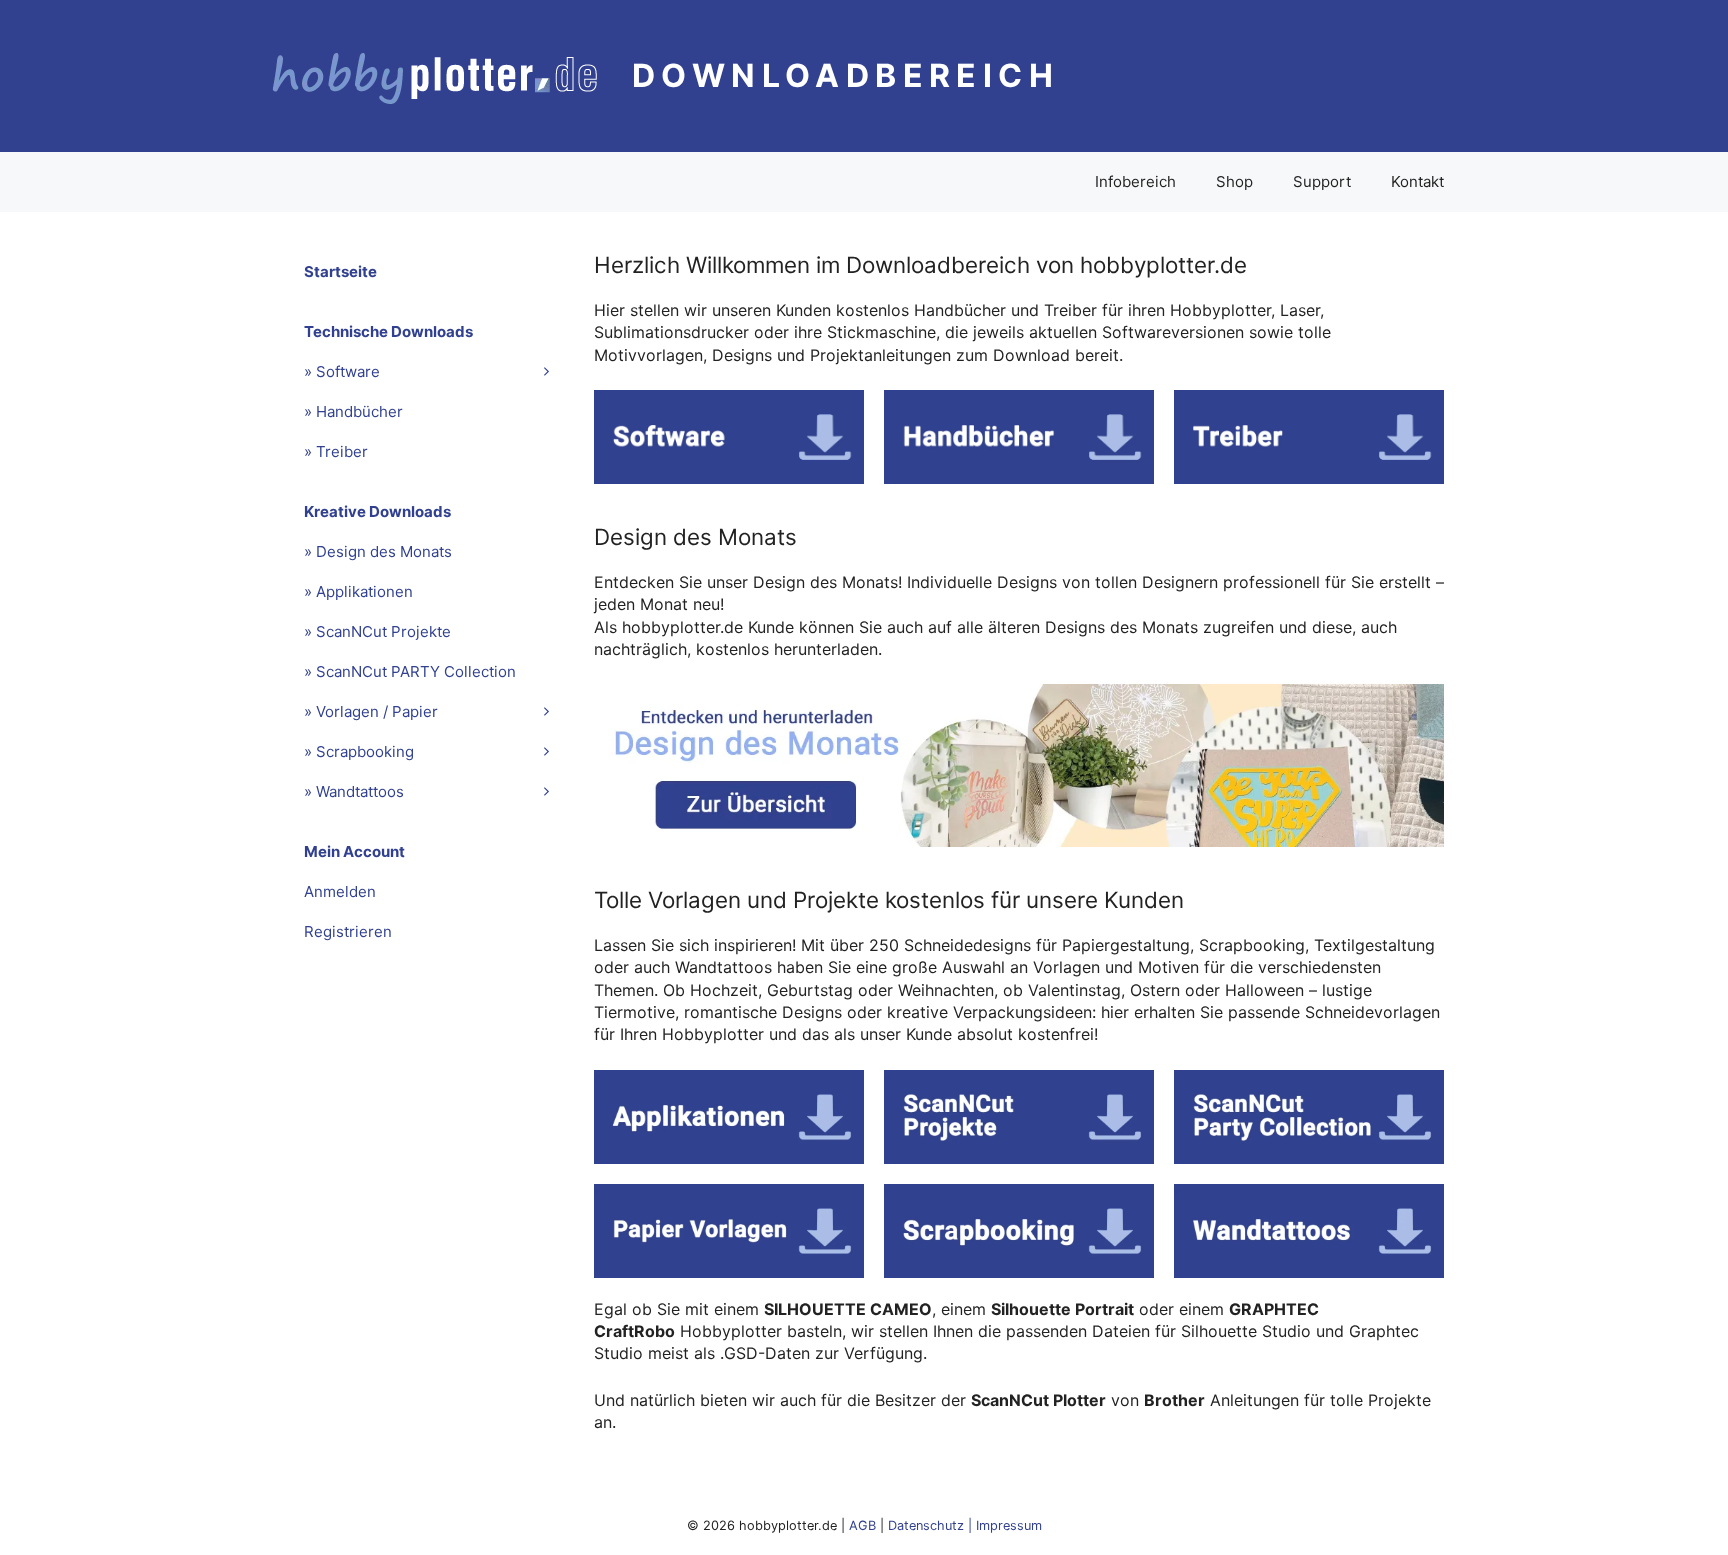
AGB (862, 1525)
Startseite (340, 271)
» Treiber (336, 451)
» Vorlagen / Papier (371, 711)
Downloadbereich (845, 75)
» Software (342, 371)
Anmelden (340, 891)
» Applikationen (358, 591)
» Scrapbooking (359, 751)
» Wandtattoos (354, 791)
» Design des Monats (378, 551)
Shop (1234, 181)
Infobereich (1135, 181)
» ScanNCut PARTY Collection (410, 671)
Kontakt (1417, 181)
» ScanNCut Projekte (377, 631)
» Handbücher (353, 411)
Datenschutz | (932, 1525)
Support (1322, 181)
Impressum (1009, 1525)
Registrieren (348, 931)
